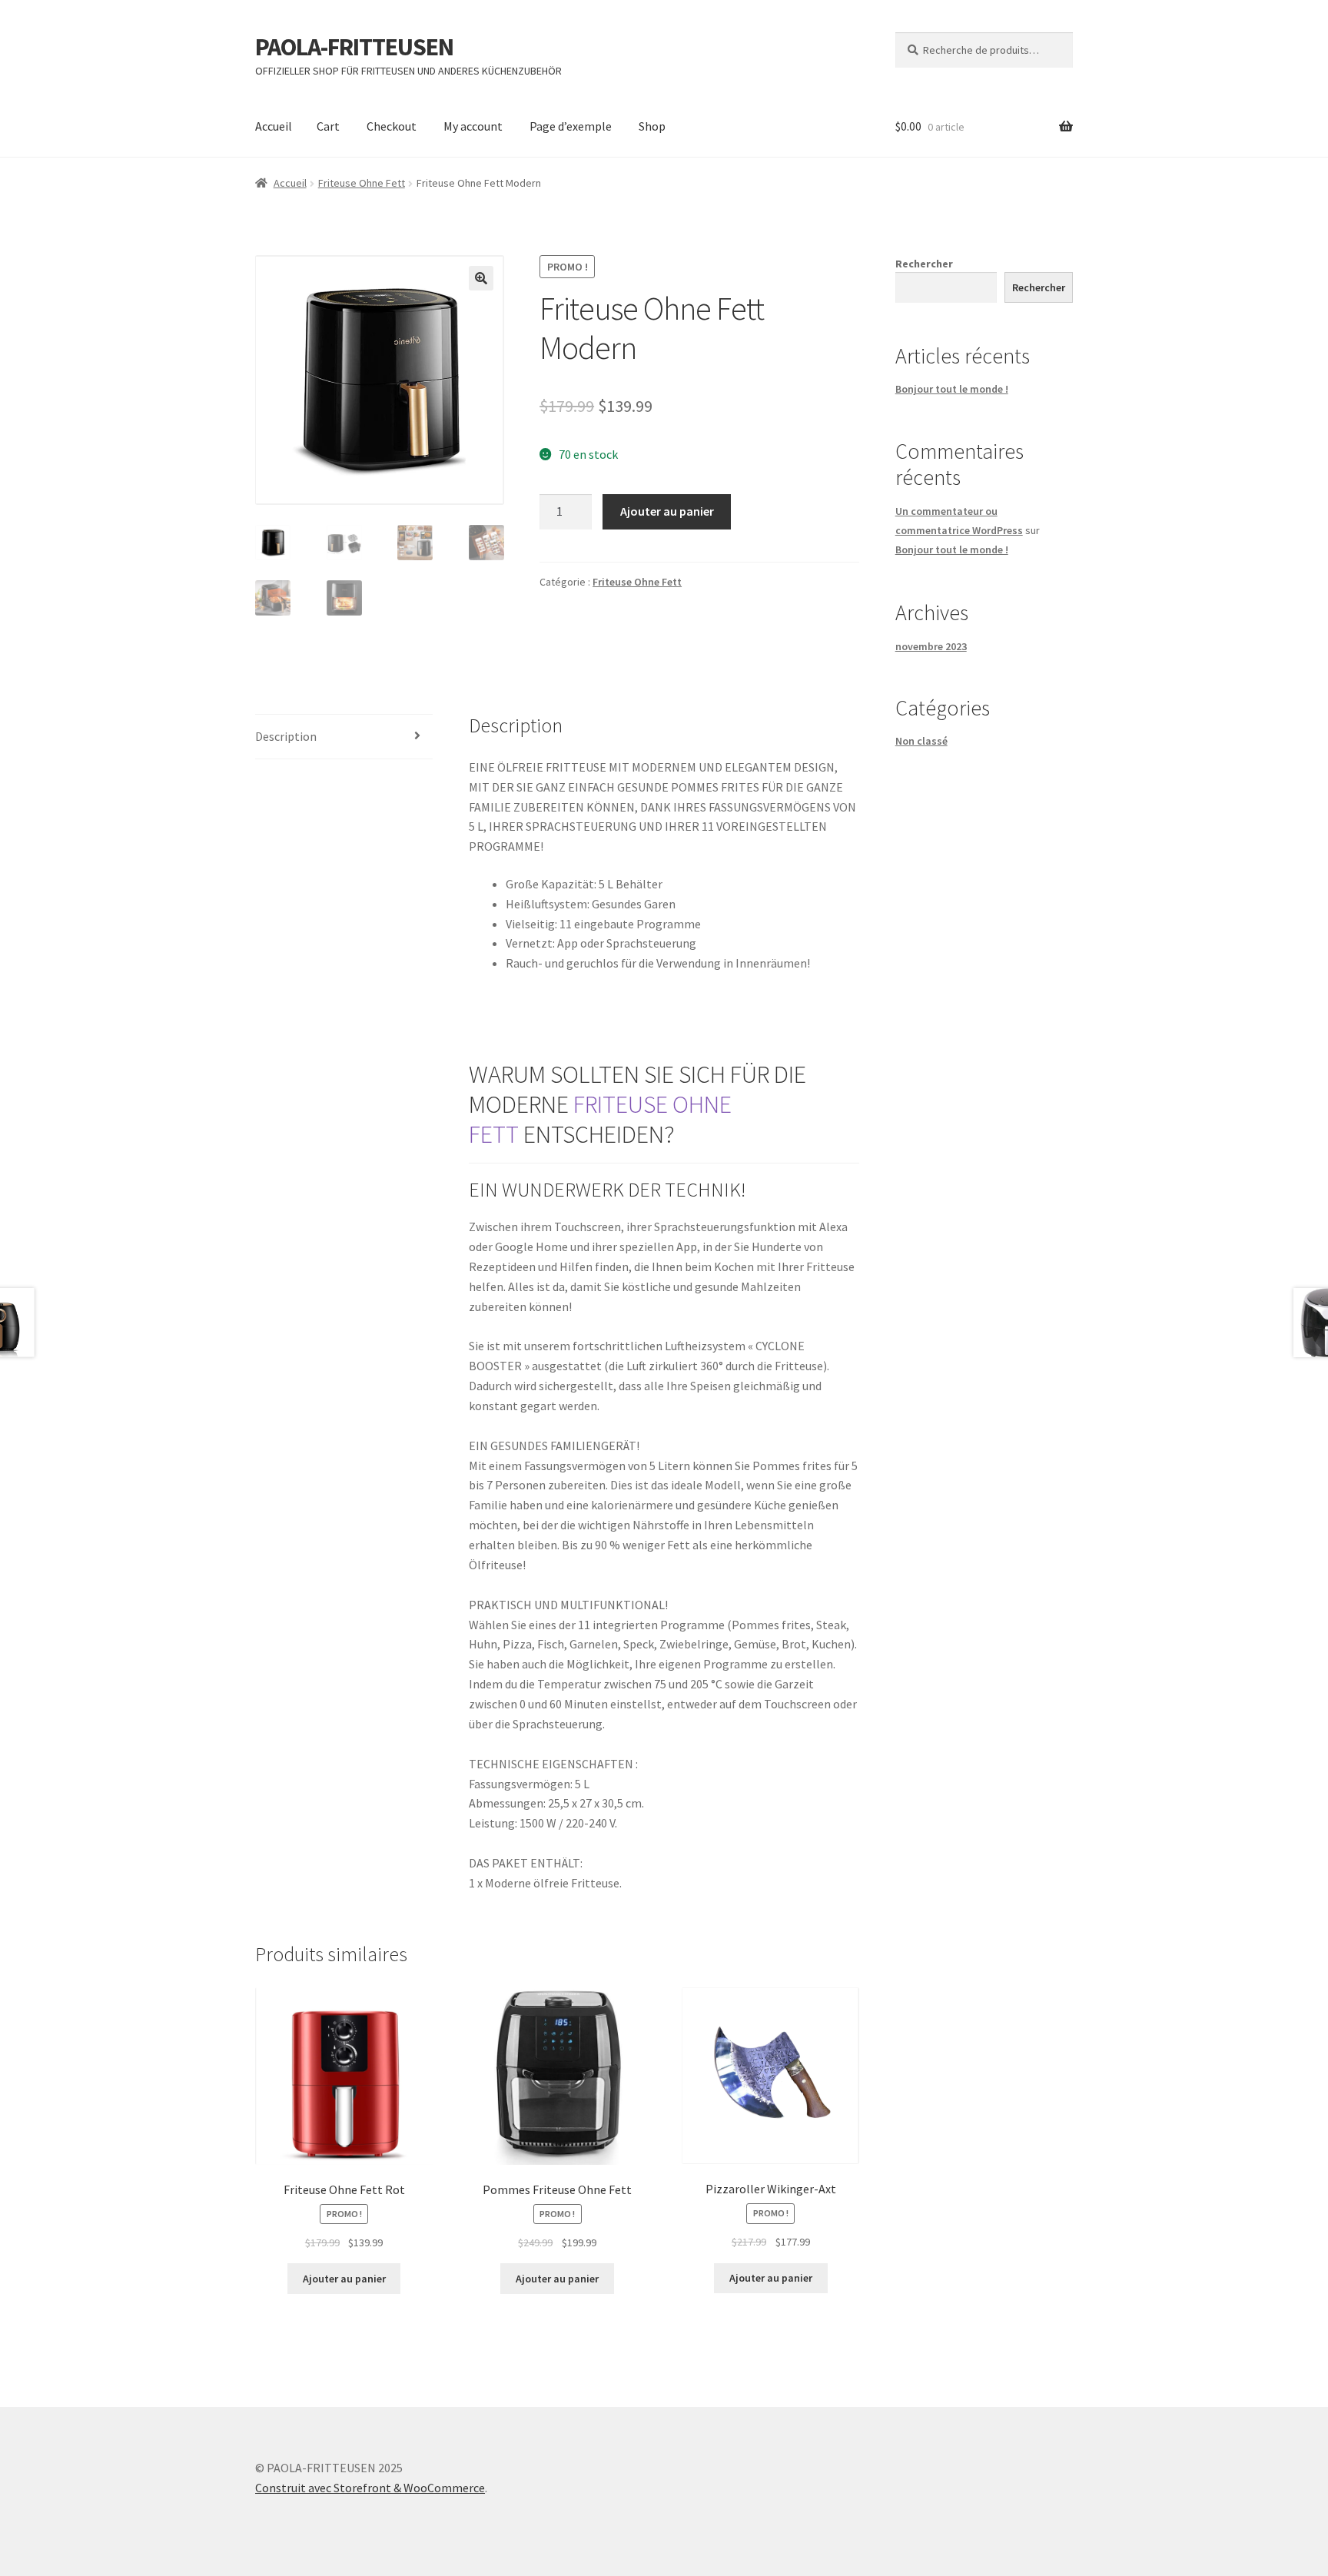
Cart (328, 126)
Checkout (392, 126)
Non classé (921, 741)
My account (473, 126)
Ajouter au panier (667, 511)
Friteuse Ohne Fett (362, 183)
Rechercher (924, 264)
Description (286, 736)
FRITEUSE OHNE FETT (600, 1119)
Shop (652, 126)
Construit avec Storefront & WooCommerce (370, 2488)
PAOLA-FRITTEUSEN (354, 47)
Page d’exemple (571, 126)
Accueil (274, 126)
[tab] (344, 737)
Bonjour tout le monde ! (952, 389)
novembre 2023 (931, 646)
